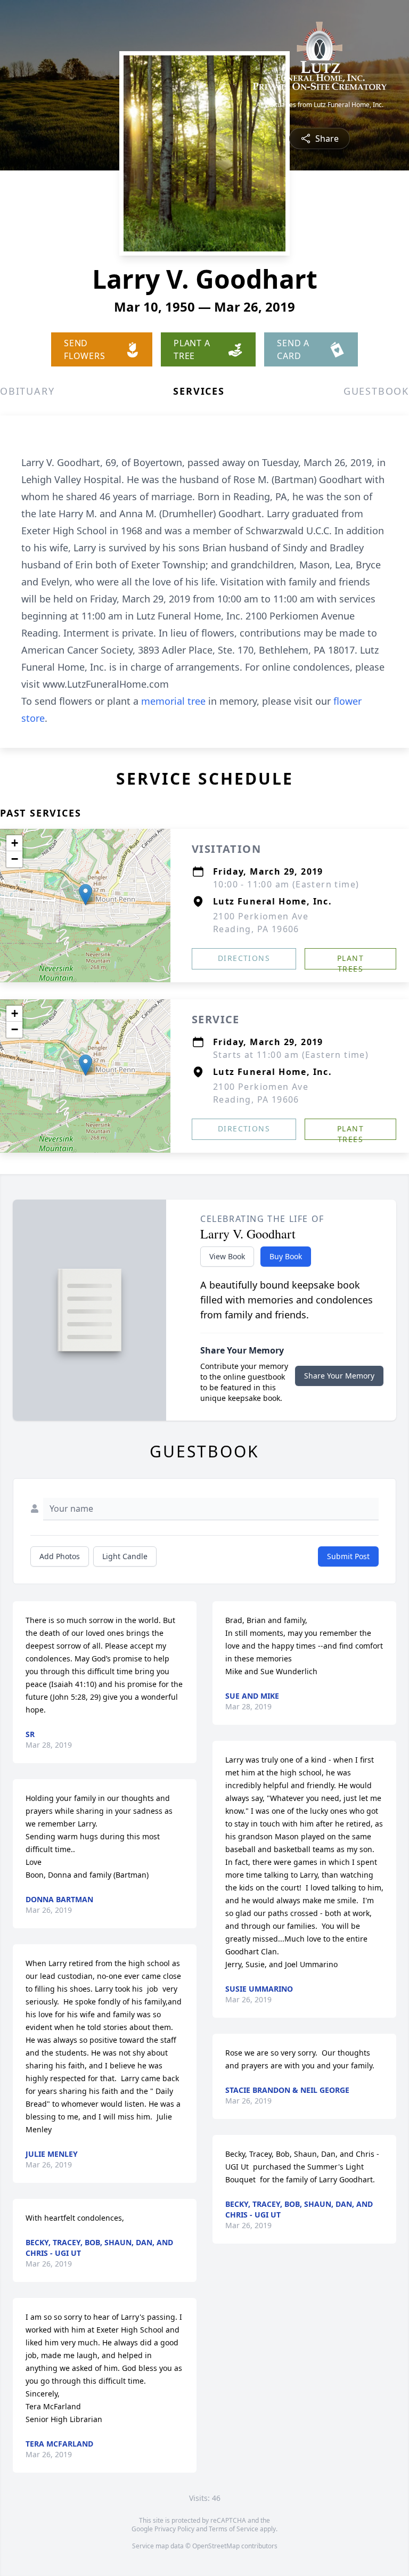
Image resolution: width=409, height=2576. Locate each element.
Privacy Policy (174, 2529)
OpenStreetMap (216, 2546)
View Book (227, 1256)
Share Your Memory (339, 1376)
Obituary (27, 391)
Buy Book (286, 1256)
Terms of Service (234, 2529)
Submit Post (348, 1556)
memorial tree (173, 701)
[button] (85, 895)
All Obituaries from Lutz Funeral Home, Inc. (320, 105)
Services (199, 391)
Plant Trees (350, 961)
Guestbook (376, 391)
